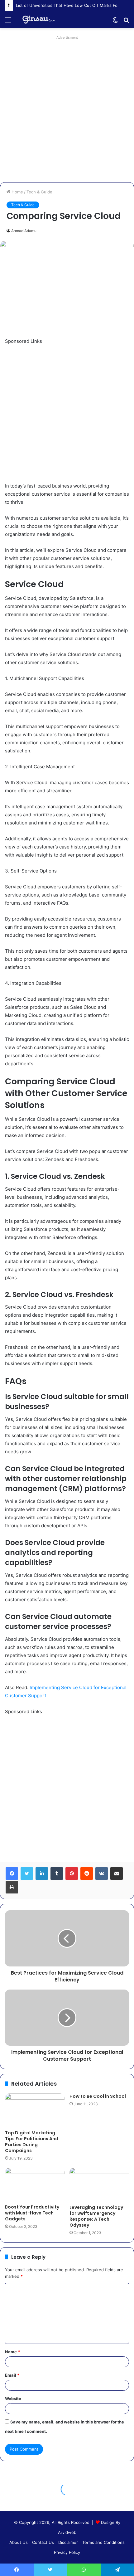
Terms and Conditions (103, 2542)
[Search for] (126, 22)
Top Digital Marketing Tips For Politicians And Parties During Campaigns (32, 2142)
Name (12, 2352)
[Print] (12, 1887)
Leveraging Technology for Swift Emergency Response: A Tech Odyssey (96, 2216)
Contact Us (43, 2542)
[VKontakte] (102, 1874)
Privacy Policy (67, 2552)
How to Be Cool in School (98, 2096)
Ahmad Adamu (24, 231)
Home (17, 192)
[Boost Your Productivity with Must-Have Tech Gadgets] (35, 2184)
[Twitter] (27, 1874)
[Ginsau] (41, 20)
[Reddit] (87, 1874)
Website (13, 2399)
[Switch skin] (115, 22)
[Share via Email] (117, 1874)
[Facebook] (12, 1874)
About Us (19, 2542)
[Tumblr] (57, 1874)
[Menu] (8, 22)
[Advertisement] (67, 109)
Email (12, 2375)
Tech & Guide (39, 192)
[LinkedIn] (42, 1874)
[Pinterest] (72, 1874)
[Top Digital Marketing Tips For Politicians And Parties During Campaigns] (35, 2110)
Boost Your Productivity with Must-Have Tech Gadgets (32, 2213)
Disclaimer (68, 2542)
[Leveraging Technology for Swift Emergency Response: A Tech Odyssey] (99, 2184)
